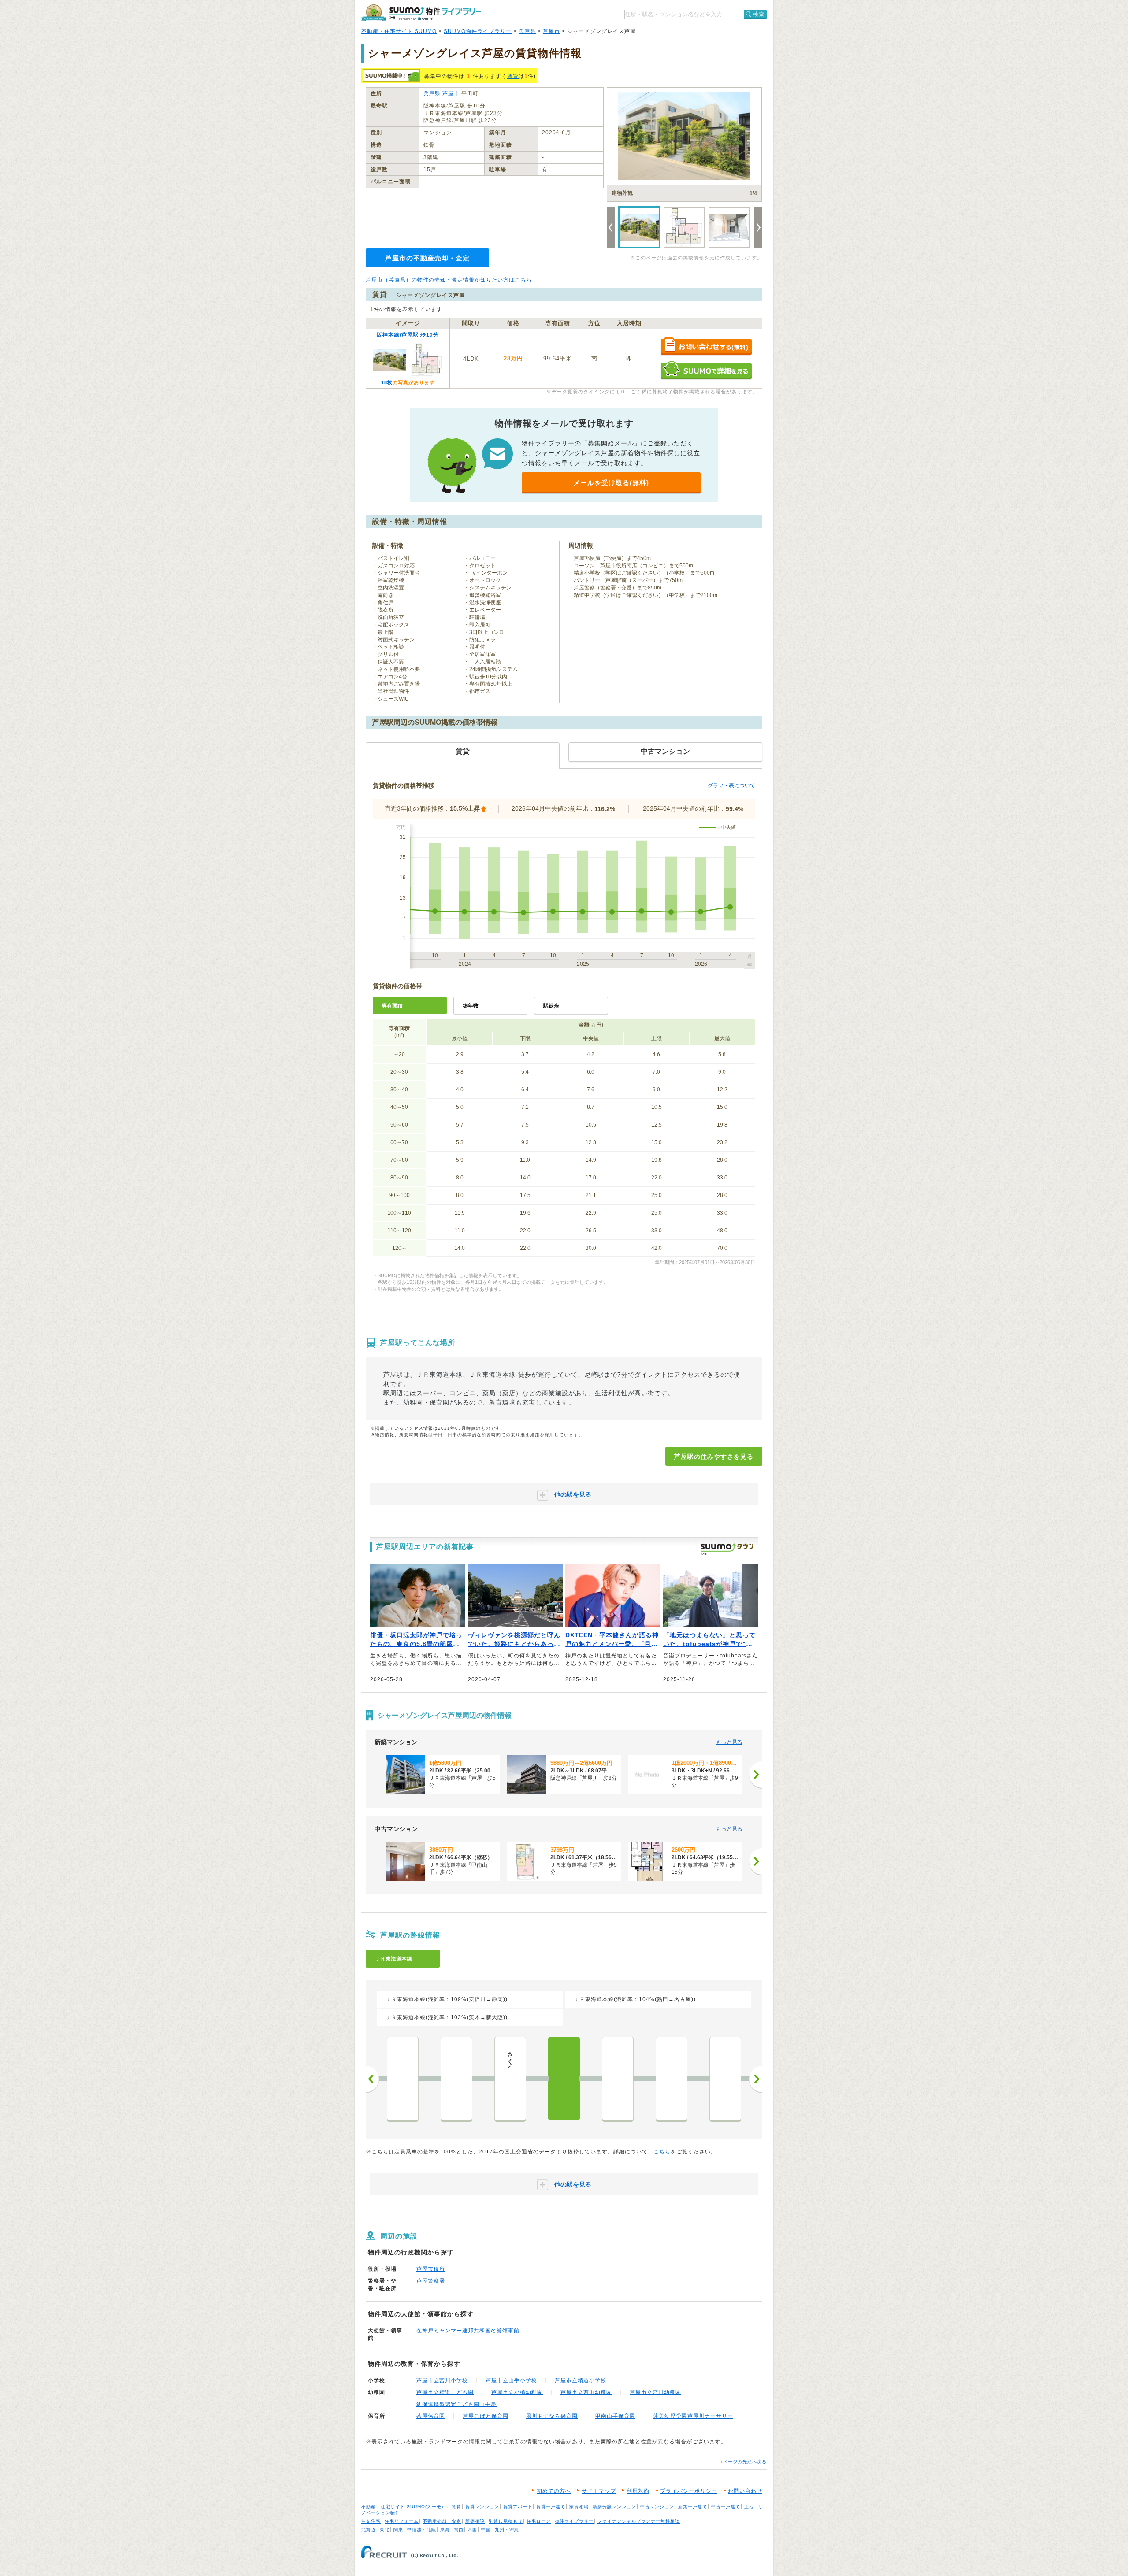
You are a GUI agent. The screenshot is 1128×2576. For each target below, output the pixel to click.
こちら (662, 2152)
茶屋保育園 (431, 2416)
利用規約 (638, 2491)
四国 (472, 2530)
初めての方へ (554, 2491)
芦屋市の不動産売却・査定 (427, 258)
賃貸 (513, 76)
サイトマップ (599, 2491)
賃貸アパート (518, 2507)
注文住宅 (371, 2521)
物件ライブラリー (574, 2521)
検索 (759, 14)
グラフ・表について (731, 786)
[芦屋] (564, 2079)
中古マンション (657, 2507)
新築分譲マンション (614, 2507)
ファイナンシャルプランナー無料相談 (639, 2521)
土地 (749, 2507)
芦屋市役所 (431, 2269)
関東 (398, 2530)
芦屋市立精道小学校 (581, 2380)
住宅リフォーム (402, 2521)
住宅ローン (539, 2521)
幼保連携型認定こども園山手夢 (456, 2404)
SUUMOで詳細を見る (706, 370)
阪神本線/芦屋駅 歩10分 (408, 335)
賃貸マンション (482, 2507)
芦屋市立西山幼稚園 (586, 2392)
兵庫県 (527, 31)
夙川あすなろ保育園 (552, 2416)
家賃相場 (579, 2507)
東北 (385, 2530)
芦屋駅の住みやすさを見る (714, 1457)
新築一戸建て (693, 2507)
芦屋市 (551, 31)
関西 (459, 2530)
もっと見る (729, 1742)
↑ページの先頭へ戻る (744, 2462)
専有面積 (392, 1006)
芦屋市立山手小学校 (511, 2380)
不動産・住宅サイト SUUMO (399, 31)
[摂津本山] (672, 2079)
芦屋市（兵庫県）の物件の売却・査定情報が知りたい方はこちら (449, 280)
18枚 (387, 382)
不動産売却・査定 (442, 2521)
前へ (372, 2079)
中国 (486, 2530)
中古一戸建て (726, 2507)
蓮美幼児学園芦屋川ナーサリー (693, 2416)
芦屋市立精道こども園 (445, 2392)
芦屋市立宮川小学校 (442, 2380)
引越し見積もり (506, 2521)
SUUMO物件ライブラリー (478, 31)
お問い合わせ (745, 2491)
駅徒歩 (551, 1006)
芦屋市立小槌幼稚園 (517, 2392)
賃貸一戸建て (551, 2507)
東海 (445, 2530)
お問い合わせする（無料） (706, 347)
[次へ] (756, 1775)
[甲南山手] (618, 2079)
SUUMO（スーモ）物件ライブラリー (421, 13)
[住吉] (725, 2079)
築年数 (471, 1006)
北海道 (369, 2530)
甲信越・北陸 (422, 2530)
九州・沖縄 (507, 2530)
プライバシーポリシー (689, 2491)
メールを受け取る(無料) (611, 483)
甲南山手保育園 (615, 2416)
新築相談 (475, 2521)
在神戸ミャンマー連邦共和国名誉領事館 (468, 2331)
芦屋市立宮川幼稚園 (655, 2392)
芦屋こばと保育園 (486, 2416)
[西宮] (456, 2079)
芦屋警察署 (431, 2281)
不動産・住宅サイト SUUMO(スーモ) (402, 2507)
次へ (756, 2079)
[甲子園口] (403, 2079)
